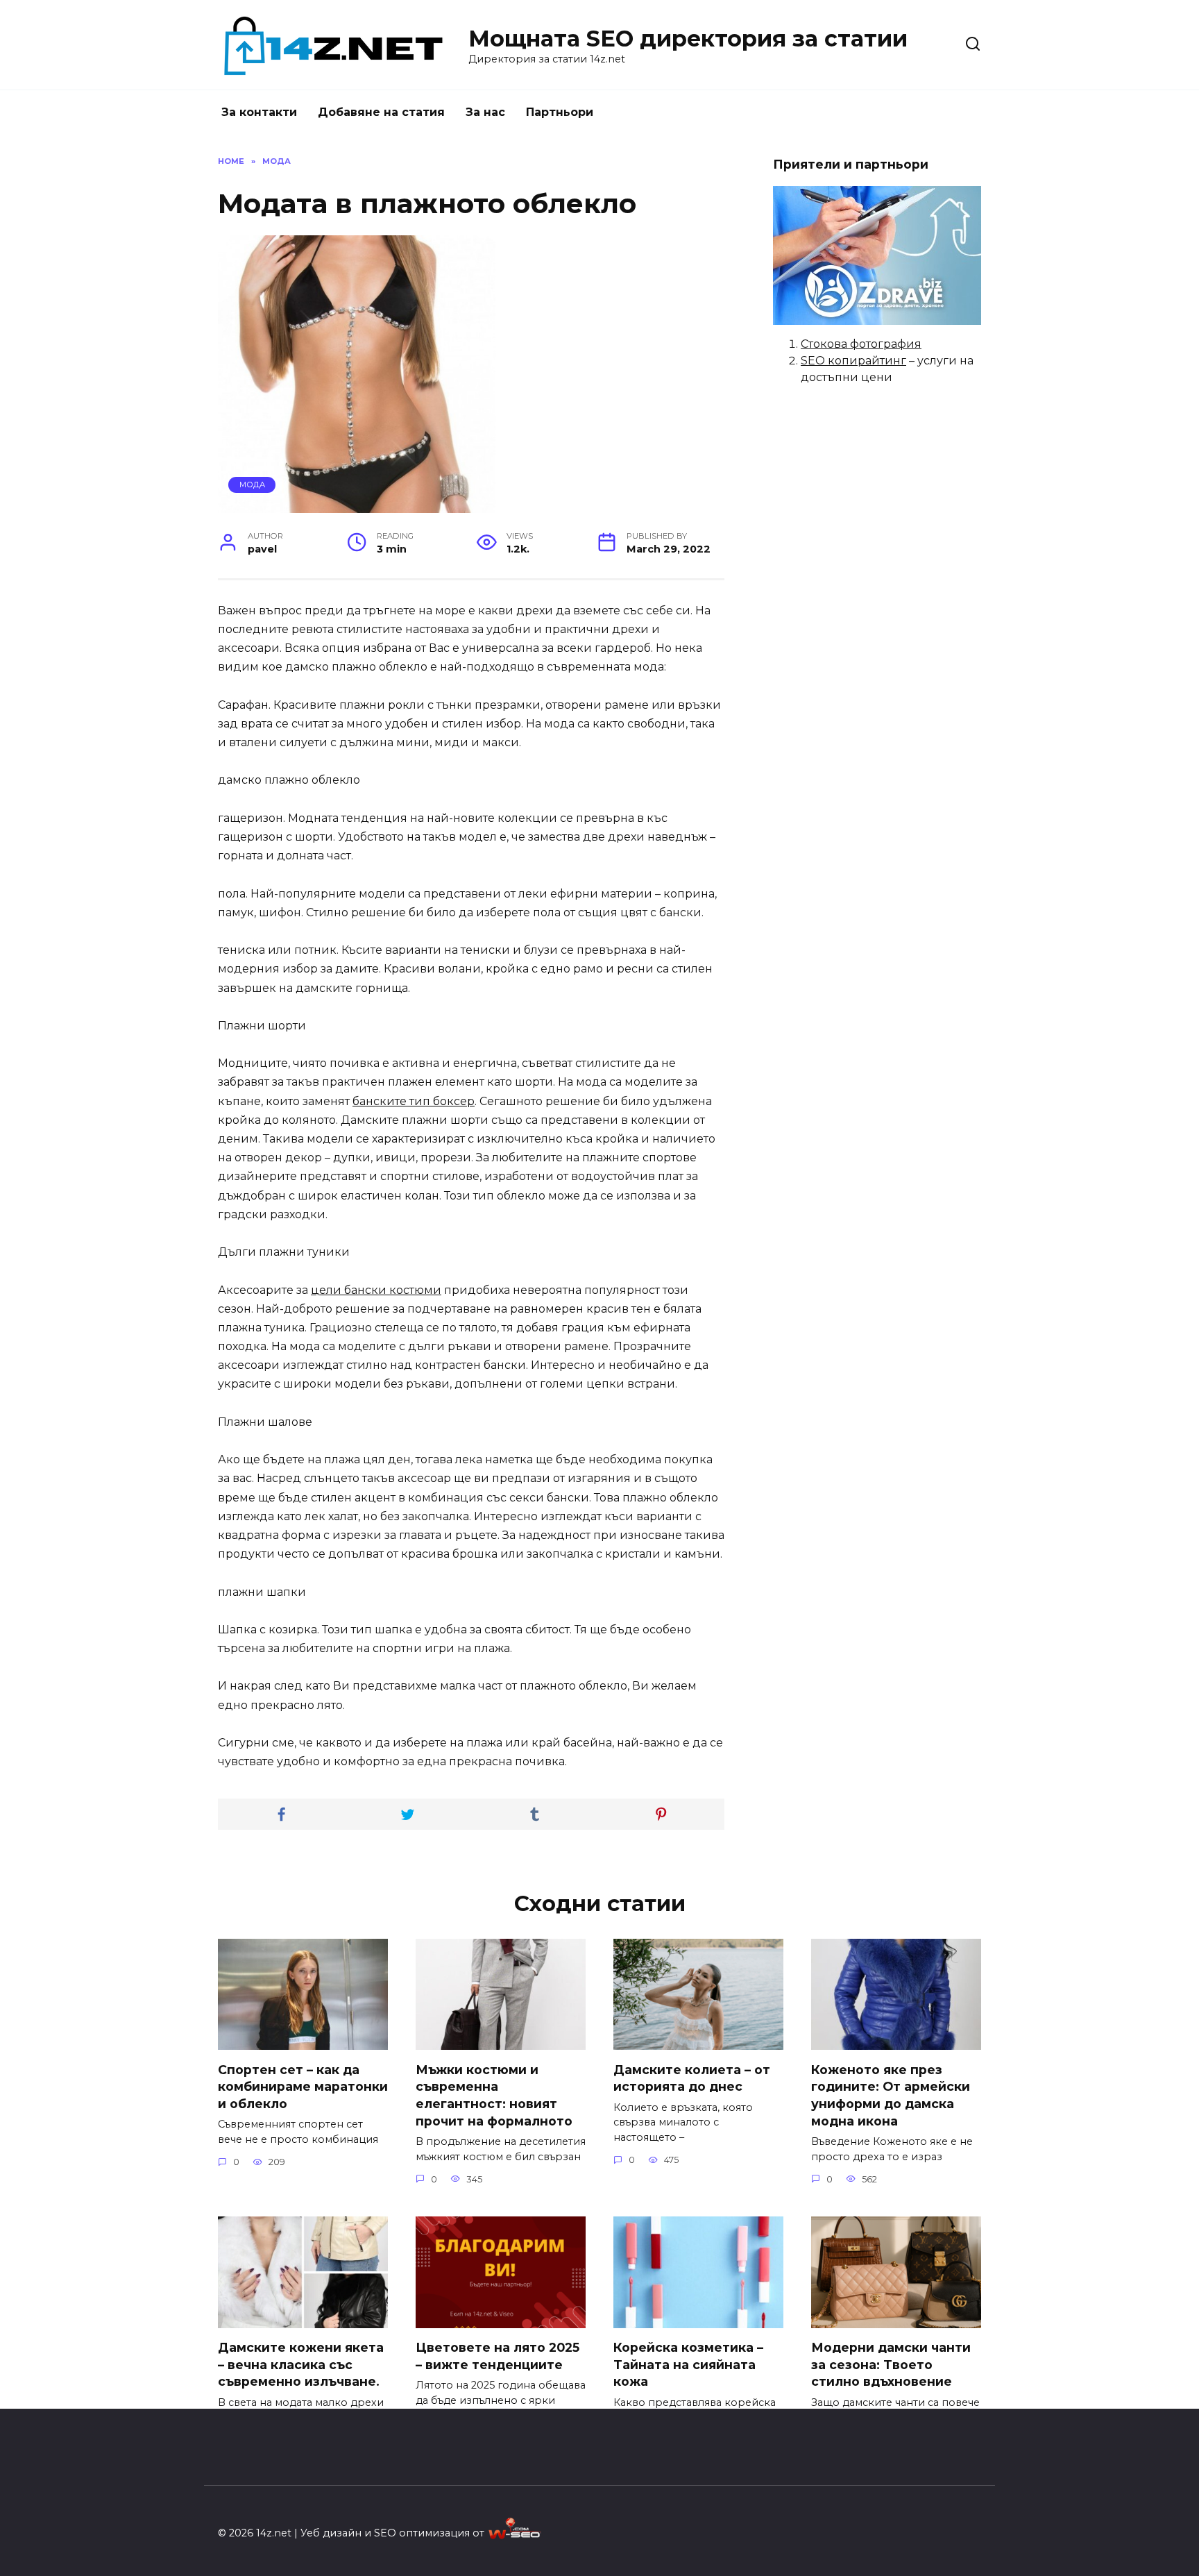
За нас (485, 112)
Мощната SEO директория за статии (688, 39)
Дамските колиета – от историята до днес (692, 2078)
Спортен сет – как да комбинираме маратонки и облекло (303, 2086)
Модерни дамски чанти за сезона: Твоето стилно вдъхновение (891, 2364)
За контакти (259, 112)
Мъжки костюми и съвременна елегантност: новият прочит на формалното (494, 2095)
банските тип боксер (414, 1101)
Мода (252, 485)
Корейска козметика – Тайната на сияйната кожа (688, 2364)
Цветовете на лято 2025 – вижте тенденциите (498, 2356)
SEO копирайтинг (853, 361)
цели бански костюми (376, 1290)
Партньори (560, 112)
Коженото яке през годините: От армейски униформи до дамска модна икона (891, 2095)
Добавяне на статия (381, 112)
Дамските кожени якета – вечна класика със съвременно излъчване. (301, 2364)
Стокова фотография (861, 344)
